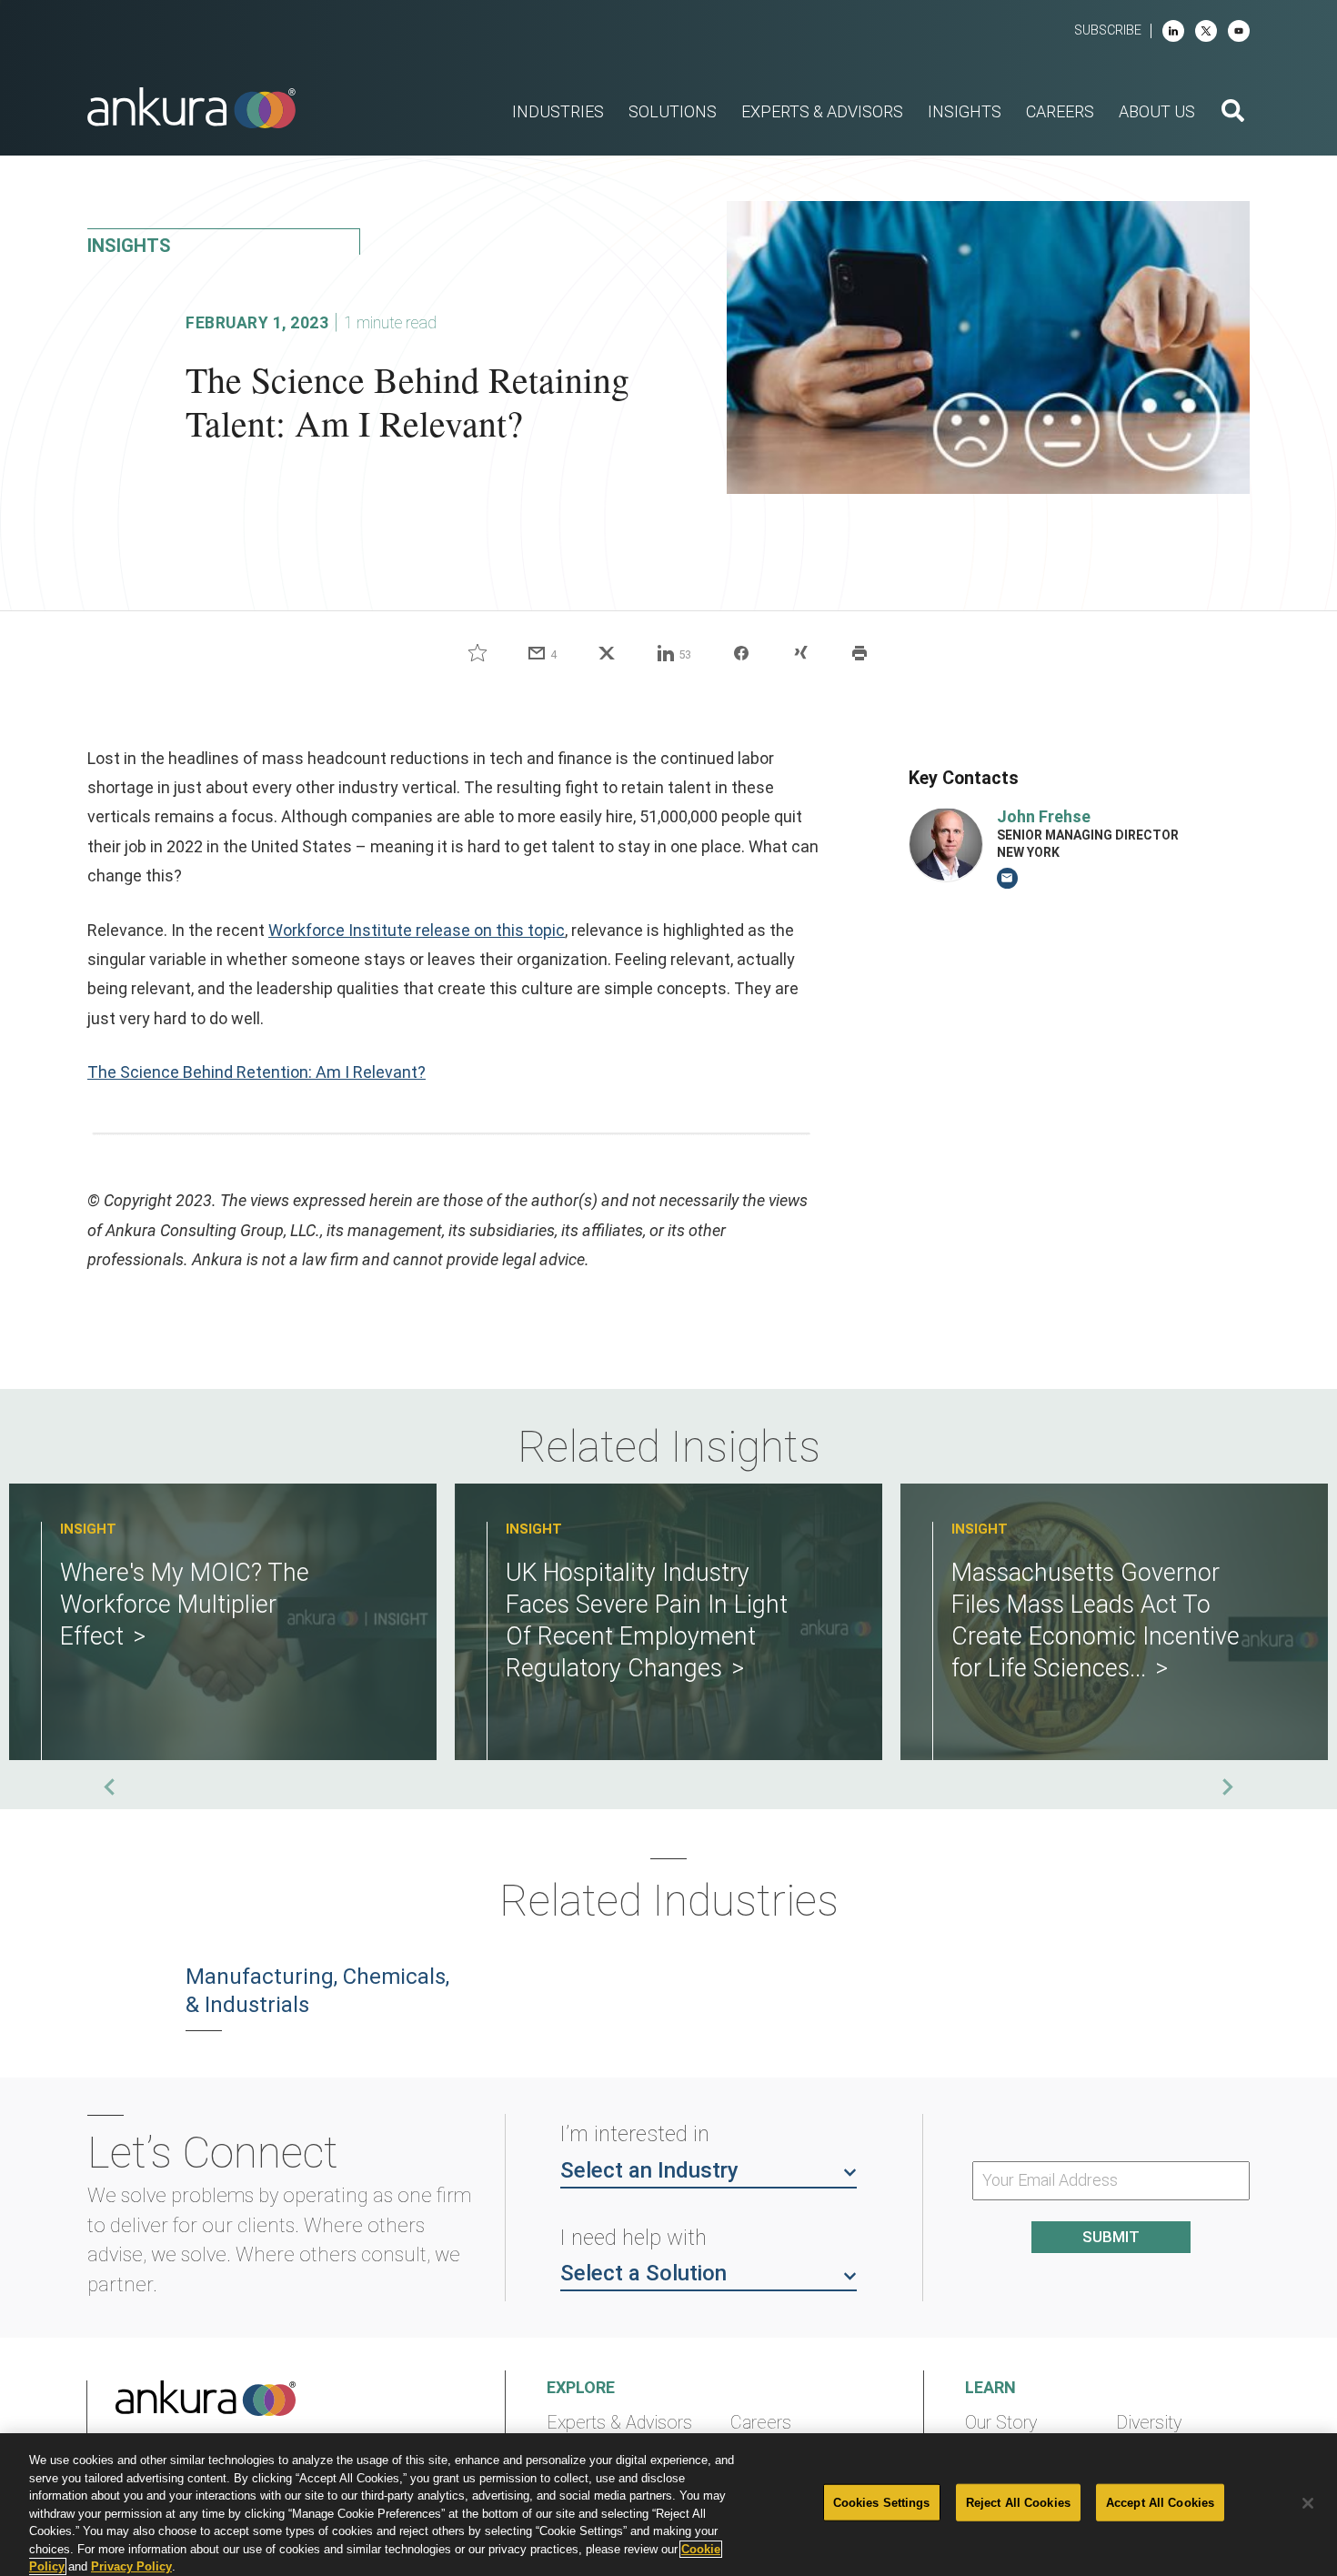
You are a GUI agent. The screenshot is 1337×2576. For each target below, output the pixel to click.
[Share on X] (607, 653)
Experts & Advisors (619, 2423)
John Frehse (1044, 815)
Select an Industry (649, 2170)
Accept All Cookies (1160, 2502)
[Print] (859, 653)
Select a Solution (643, 2273)
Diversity (1149, 2423)
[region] (668, 2505)
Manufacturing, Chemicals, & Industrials (317, 1991)
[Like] (477, 653)
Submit (1111, 2237)
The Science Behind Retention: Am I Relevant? (256, 1072)
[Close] (1308, 2503)
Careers (761, 2423)
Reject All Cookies (1018, 2502)
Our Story (1001, 2423)
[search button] (1233, 113)
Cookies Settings (882, 2502)
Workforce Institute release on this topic (417, 930)
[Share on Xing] (800, 653)
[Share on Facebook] (741, 653)
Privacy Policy (131, 2566)
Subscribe (1108, 30)
